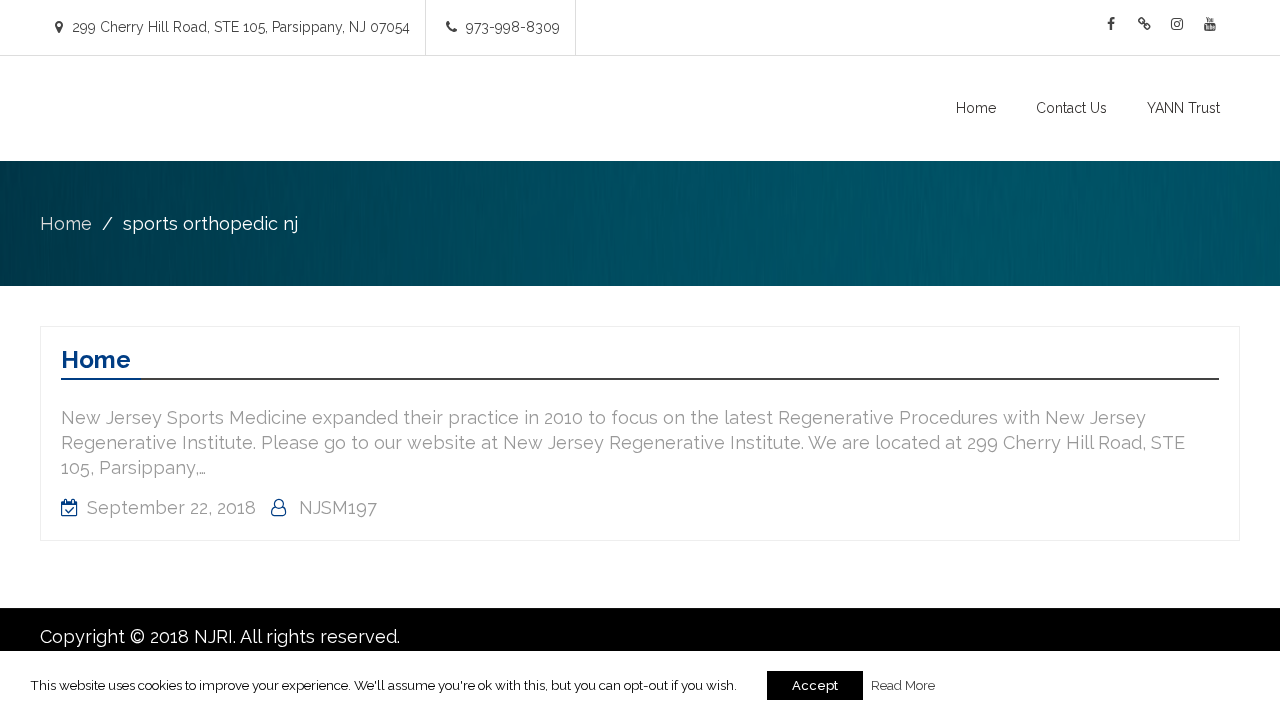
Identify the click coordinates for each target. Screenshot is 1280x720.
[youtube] (1210, 24)
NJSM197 (338, 507)
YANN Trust (1183, 108)
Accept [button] (815, 685)
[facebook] (1111, 24)
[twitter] (1144, 24)
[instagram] (1177, 24)
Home (976, 108)
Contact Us (1071, 108)
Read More (903, 685)
